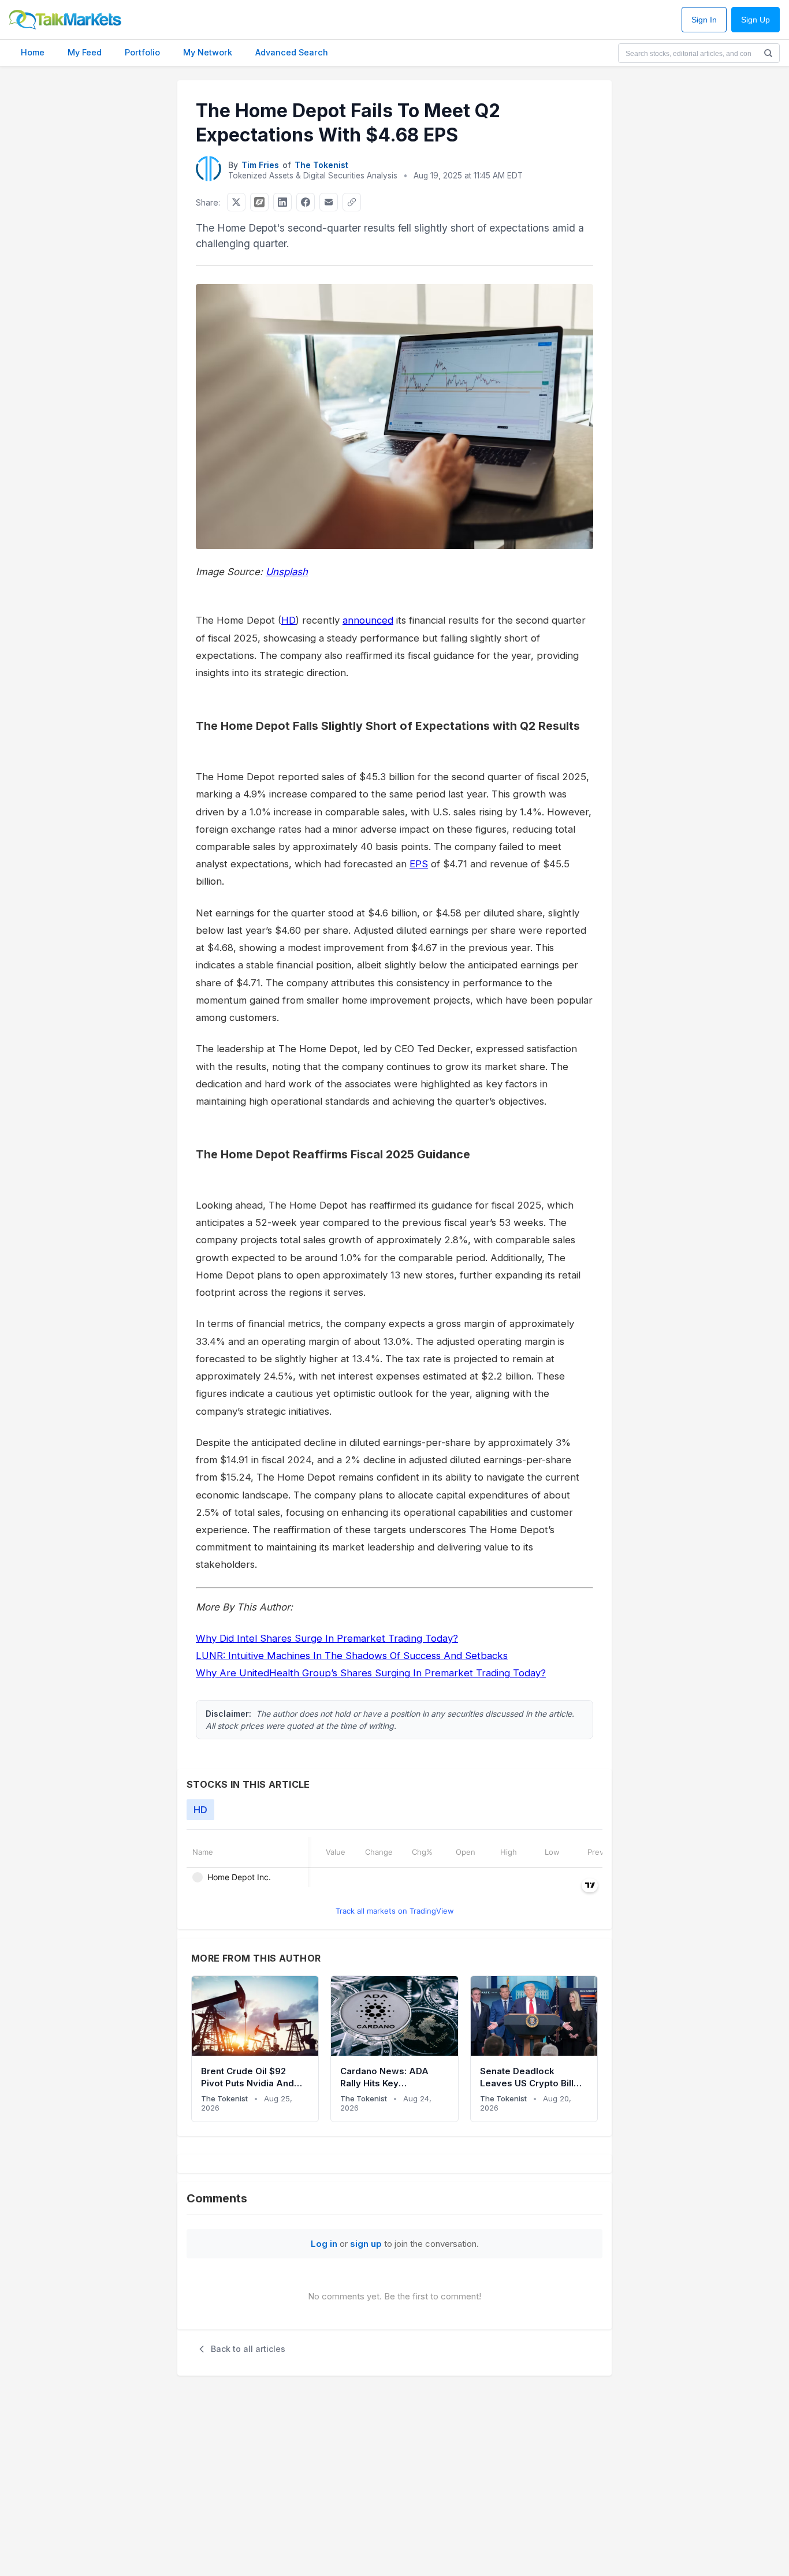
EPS (419, 864)
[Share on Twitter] (236, 202)
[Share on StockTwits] (259, 202)
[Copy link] (352, 202)
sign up (366, 2244)
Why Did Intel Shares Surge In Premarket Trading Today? (327, 1638)
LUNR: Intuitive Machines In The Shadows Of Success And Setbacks (352, 1656)
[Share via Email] (329, 202)
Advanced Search (292, 52)
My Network (208, 52)
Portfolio (142, 52)
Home (33, 52)
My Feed (85, 52)
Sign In (704, 20)
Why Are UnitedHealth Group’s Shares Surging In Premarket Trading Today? (371, 1673)
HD (289, 620)
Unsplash (287, 572)
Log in (324, 2244)
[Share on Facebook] (306, 202)
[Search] (768, 53)
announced (368, 620)
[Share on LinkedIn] (282, 202)
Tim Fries (260, 165)
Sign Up (755, 20)
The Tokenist (321, 165)
